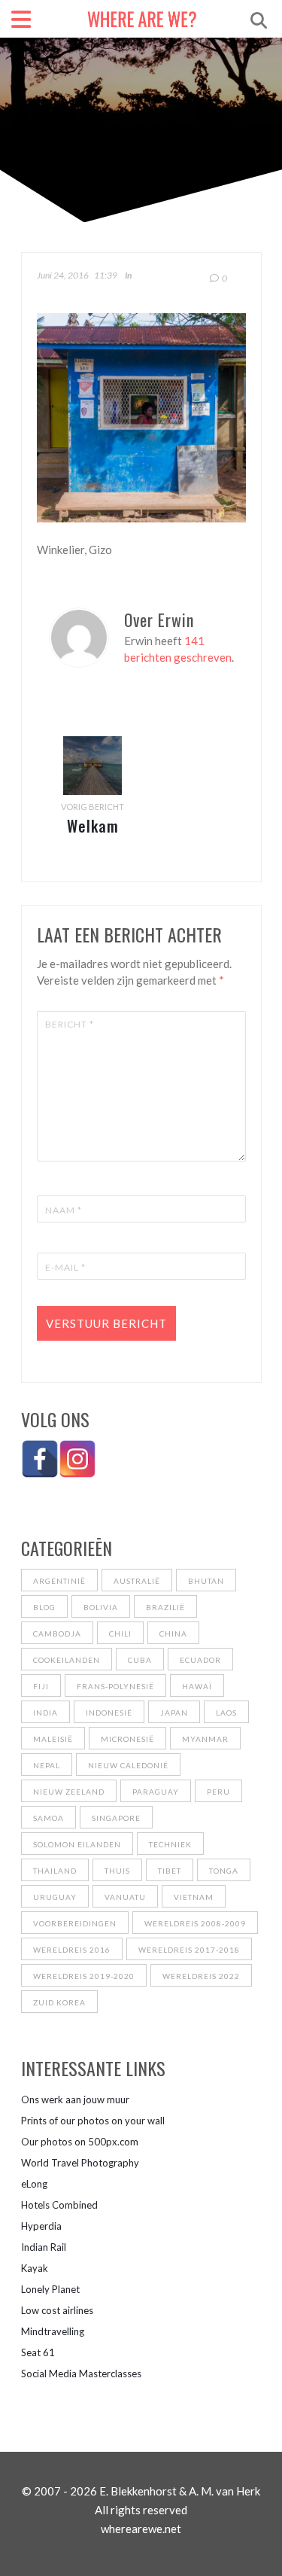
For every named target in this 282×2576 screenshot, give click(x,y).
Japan (174, 1713)
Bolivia (101, 1607)
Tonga (224, 1871)
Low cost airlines (57, 2310)
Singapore (116, 1818)
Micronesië (127, 1739)
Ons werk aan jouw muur (75, 2099)
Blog (44, 1607)
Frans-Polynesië (115, 1686)
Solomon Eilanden (77, 1844)
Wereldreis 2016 (72, 1950)
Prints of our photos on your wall (93, 2121)
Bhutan (206, 1581)
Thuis (117, 1871)
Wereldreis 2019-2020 (84, 1976)
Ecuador (200, 1660)
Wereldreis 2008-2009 (195, 1923)
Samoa (49, 1818)
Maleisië (53, 1739)
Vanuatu (125, 1897)
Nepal (47, 1765)
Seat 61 (38, 2352)
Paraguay (156, 1792)
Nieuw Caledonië (128, 1765)
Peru (218, 1792)
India (45, 1713)
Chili (120, 1634)
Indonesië (109, 1713)
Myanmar (205, 1739)
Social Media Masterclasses (81, 2374)
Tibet (170, 1871)
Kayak (35, 2268)
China (173, 1634)
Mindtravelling (53, 2331)
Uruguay (55, 1897)
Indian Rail (44, 2247)
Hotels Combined (59, 2205)
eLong (34, 2184)
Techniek (170, 1844)
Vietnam (194, 1897)
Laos (226, 1713)
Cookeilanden (67, 1660)
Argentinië (59, 1581)
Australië (137, 1581)
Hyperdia (41, 2226)
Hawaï (197, 1686)
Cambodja (57, 1634)
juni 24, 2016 (63, 275)
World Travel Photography (80, 2163)
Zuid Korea (59, 2002)
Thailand (55, 1871)
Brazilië (165, 1607)
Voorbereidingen (75, 1923)
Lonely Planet (50, 2289)
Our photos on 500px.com (80, 2142)
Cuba (140, 1660)
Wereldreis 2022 (201, 1976)
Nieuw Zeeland (69, 1792)
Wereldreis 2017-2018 (189, 1950)
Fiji (41, 1686)
